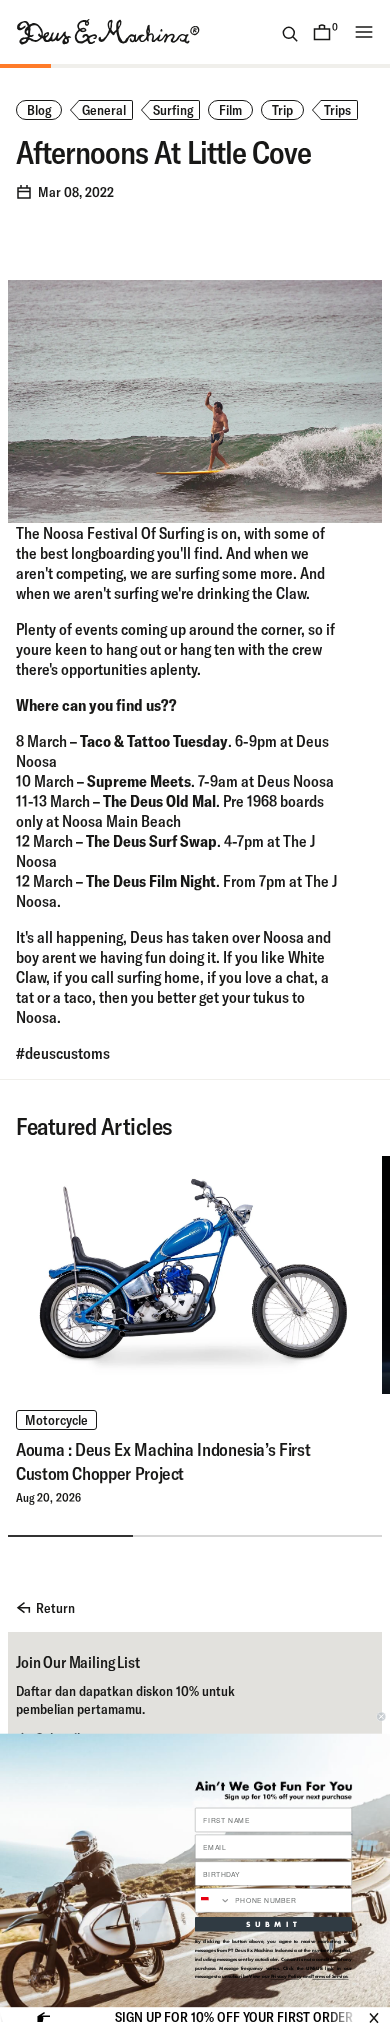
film (230, 110)
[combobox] (212, 1900)
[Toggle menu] (364, 32)
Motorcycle (56, 1420)
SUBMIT (273, 1924)
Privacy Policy (286, 1977)
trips (337, 110)
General (104, 110)
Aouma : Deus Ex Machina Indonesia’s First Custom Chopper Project (163, 1461)
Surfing (173, 110)
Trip (282, 110)
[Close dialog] (381, 1717)
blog (39, 110)
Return (55, 1608)
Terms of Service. (330, 1977)
